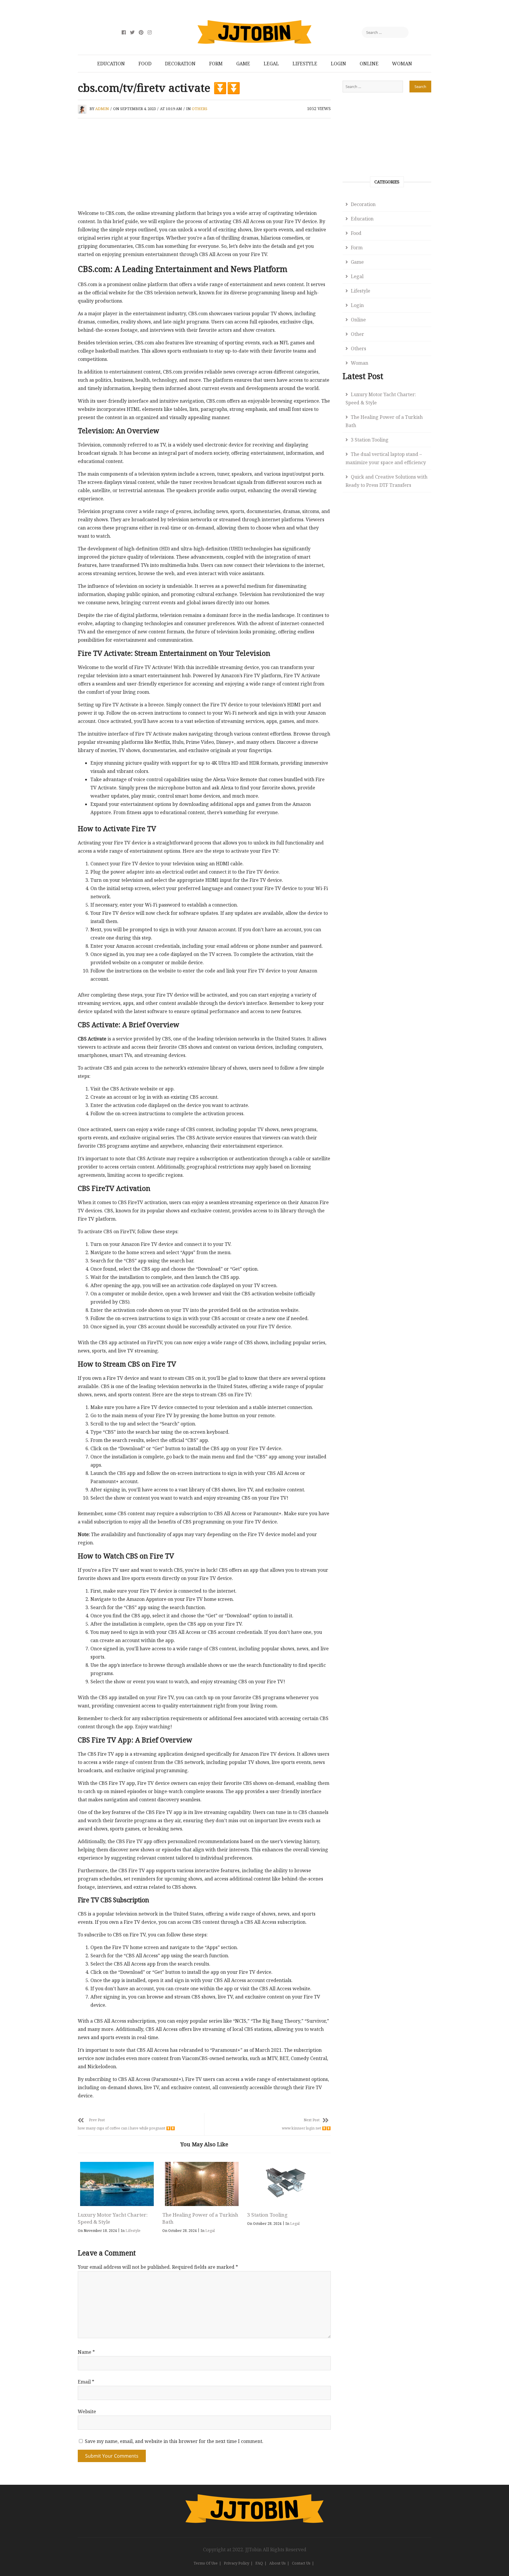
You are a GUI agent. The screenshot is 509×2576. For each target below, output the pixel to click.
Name (86, 2352)
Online (369, 64)
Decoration (180, 64)
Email (86, 2382)
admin (102, 109)
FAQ (259, 2563)
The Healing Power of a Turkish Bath (384, 421)
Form (216, 64)
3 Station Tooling (267, 2215)
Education (111, 64)
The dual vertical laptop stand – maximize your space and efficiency (386, 458)
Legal (271, 64)
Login (338, 64)
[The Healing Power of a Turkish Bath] (201, 2184)
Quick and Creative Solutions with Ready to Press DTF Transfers (386, 481)
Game (243, 64)
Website (87, 2411)
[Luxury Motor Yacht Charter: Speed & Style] (117, 2184)
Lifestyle (305, 64)
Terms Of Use (206, 2563)
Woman (402, 64)
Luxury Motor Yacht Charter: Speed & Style (381, 399)
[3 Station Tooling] (286, 2184)
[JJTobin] (254, 2498)
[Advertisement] (204, 165)
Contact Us (301, 2563)
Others (200, 109)
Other (357, 334)
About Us (277, 2563)
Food (145, 64)
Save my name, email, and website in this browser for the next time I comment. (174, 2441)
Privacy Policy (237, 2563)
